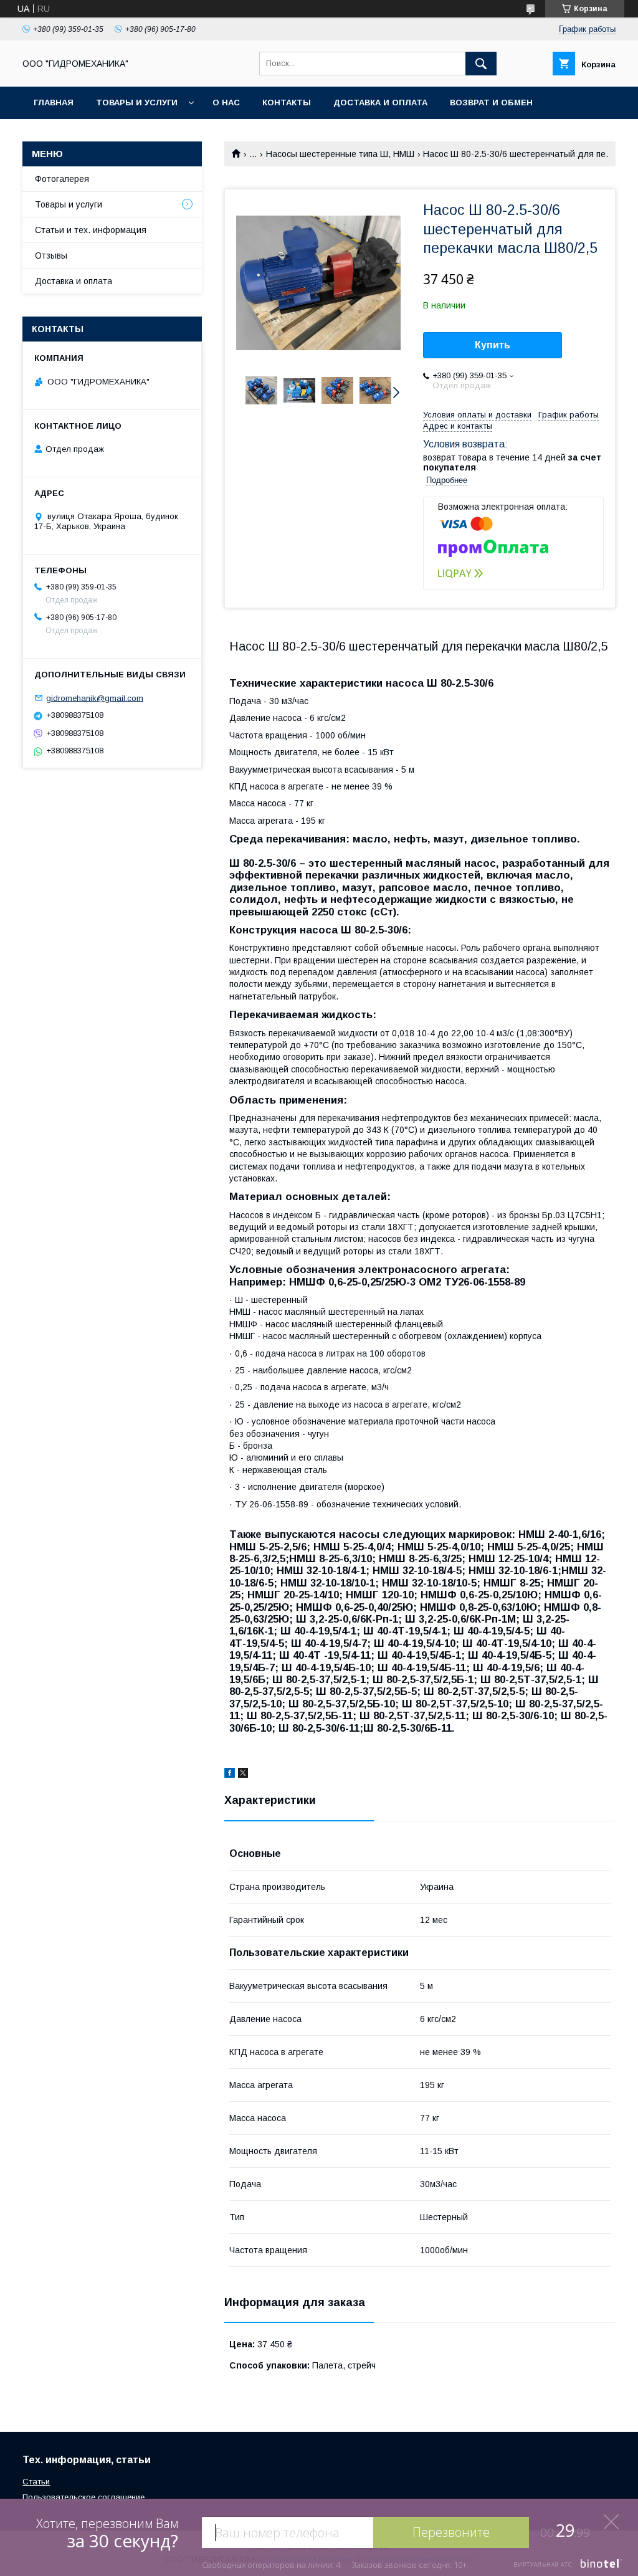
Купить (493, 345)
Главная (54, 103)
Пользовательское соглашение (83, 2497)
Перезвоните (451, 2532)
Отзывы (51, 255)
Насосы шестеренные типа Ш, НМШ (340, 154)
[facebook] (230, 1775)
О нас (226, 103)
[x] (243, 1775)
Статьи (36, 2482)
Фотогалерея (62, 179)
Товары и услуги (137, 103)
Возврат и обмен (491, 103)
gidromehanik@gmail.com (95, 698)
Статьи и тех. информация (91, 230)
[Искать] (481, 64)
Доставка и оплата (380, 103)
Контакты (287, 103)
